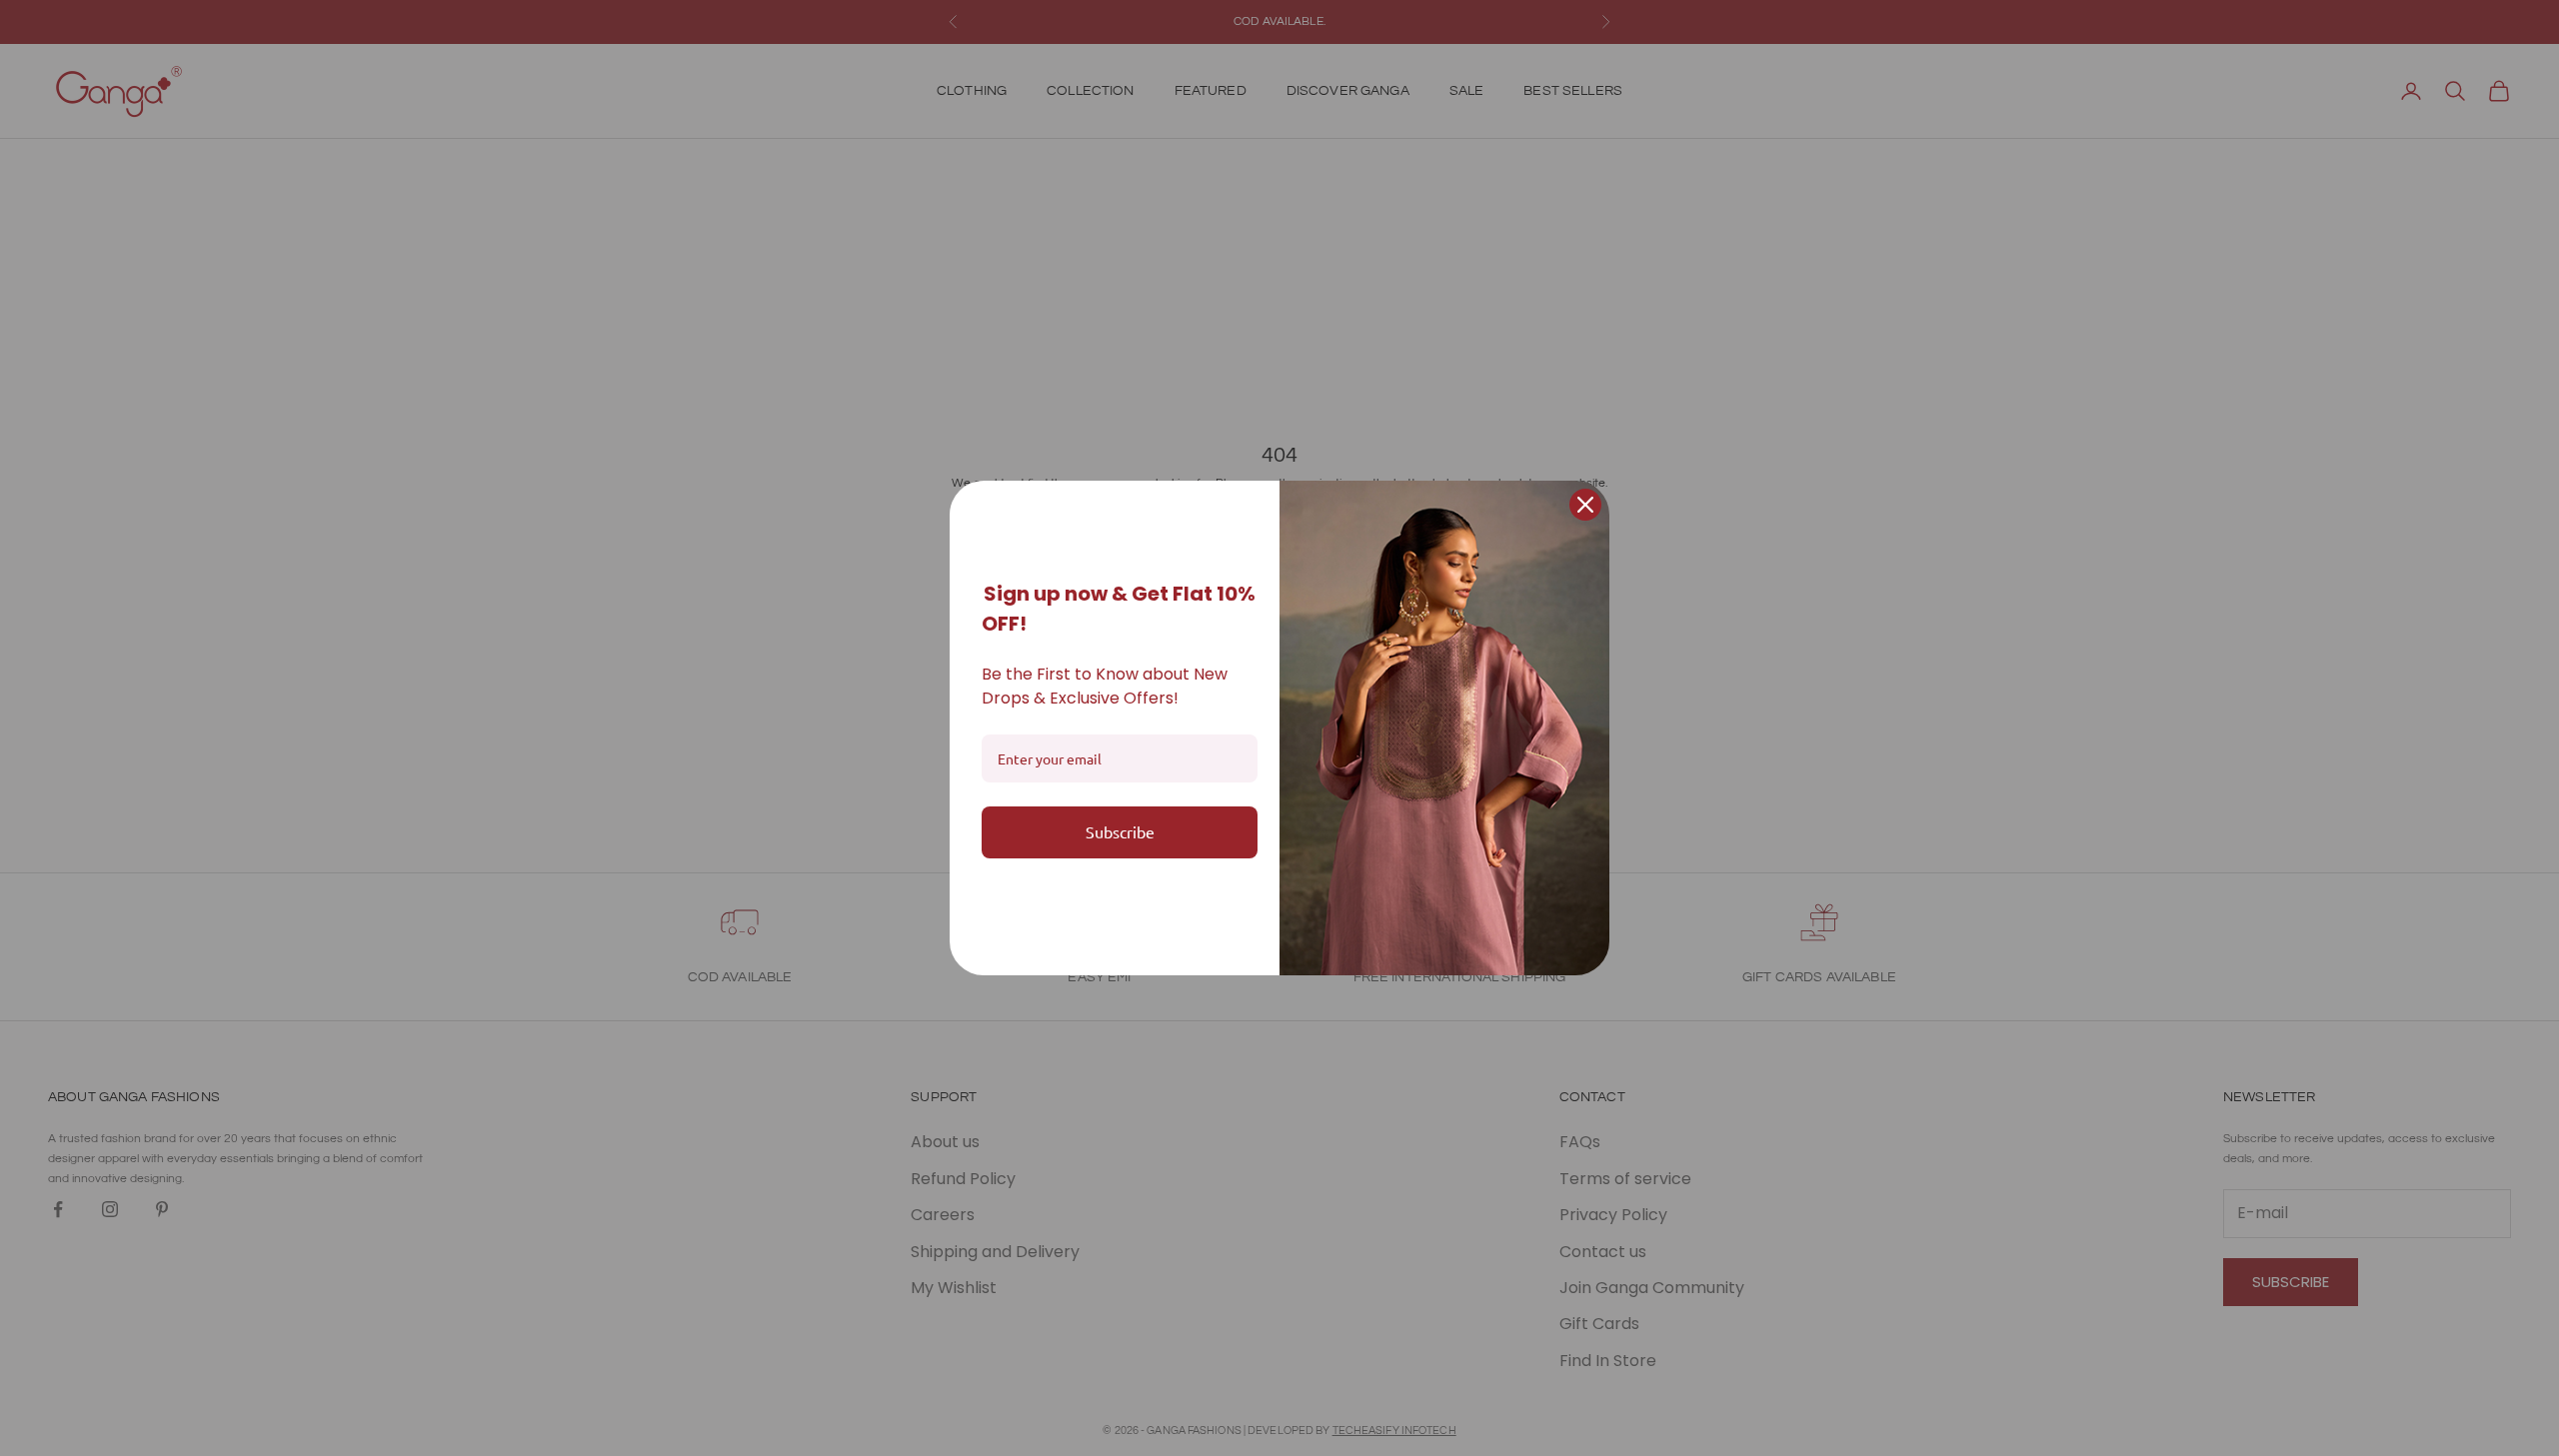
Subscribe (1120, 831)
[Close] (1585, 505)
